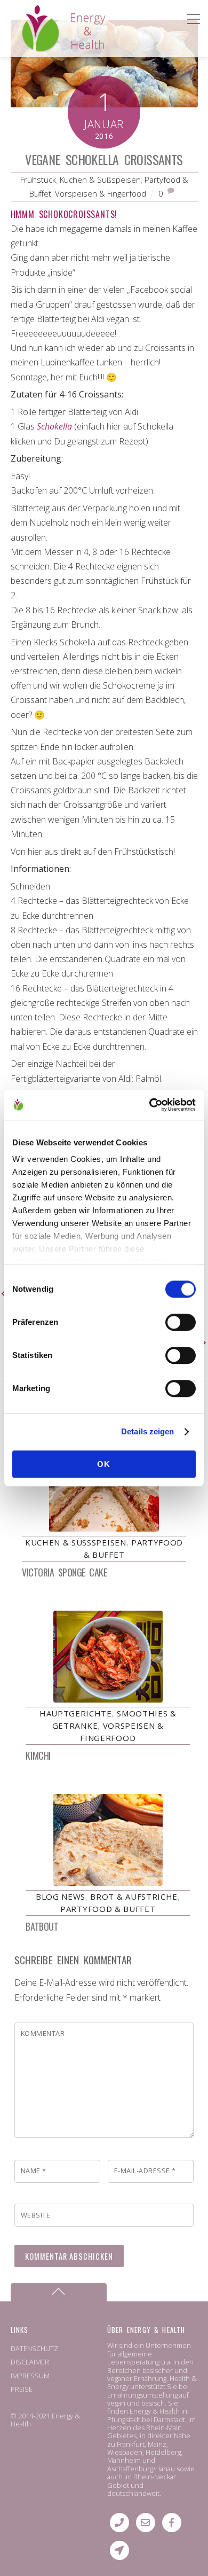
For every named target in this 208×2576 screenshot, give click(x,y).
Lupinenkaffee (67, 362)
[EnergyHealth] (41, 47)
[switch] (181, 1322)
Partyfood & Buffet (108, 1909)
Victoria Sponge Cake (64, 1572)
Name (34, 2171)
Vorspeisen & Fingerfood (101, 193)
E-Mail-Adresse (145, 2171)
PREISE (22, 2389)
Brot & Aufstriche (134, 1896)
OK (104, 1464)
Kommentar (43, 2033)
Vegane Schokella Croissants (104, 159)
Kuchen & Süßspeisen (100, 179)
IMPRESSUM (30, 2376)
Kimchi (38, 1755)
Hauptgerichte (76, 1713)
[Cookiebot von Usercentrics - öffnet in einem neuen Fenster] (150, 1105)
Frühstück (38, 179)
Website (36, 2215)
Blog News (61, 1896)
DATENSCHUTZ (34, 2348)
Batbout (42, 1926)
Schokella (54, 426)
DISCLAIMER (30, 2362)
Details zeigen (147, 1431)
